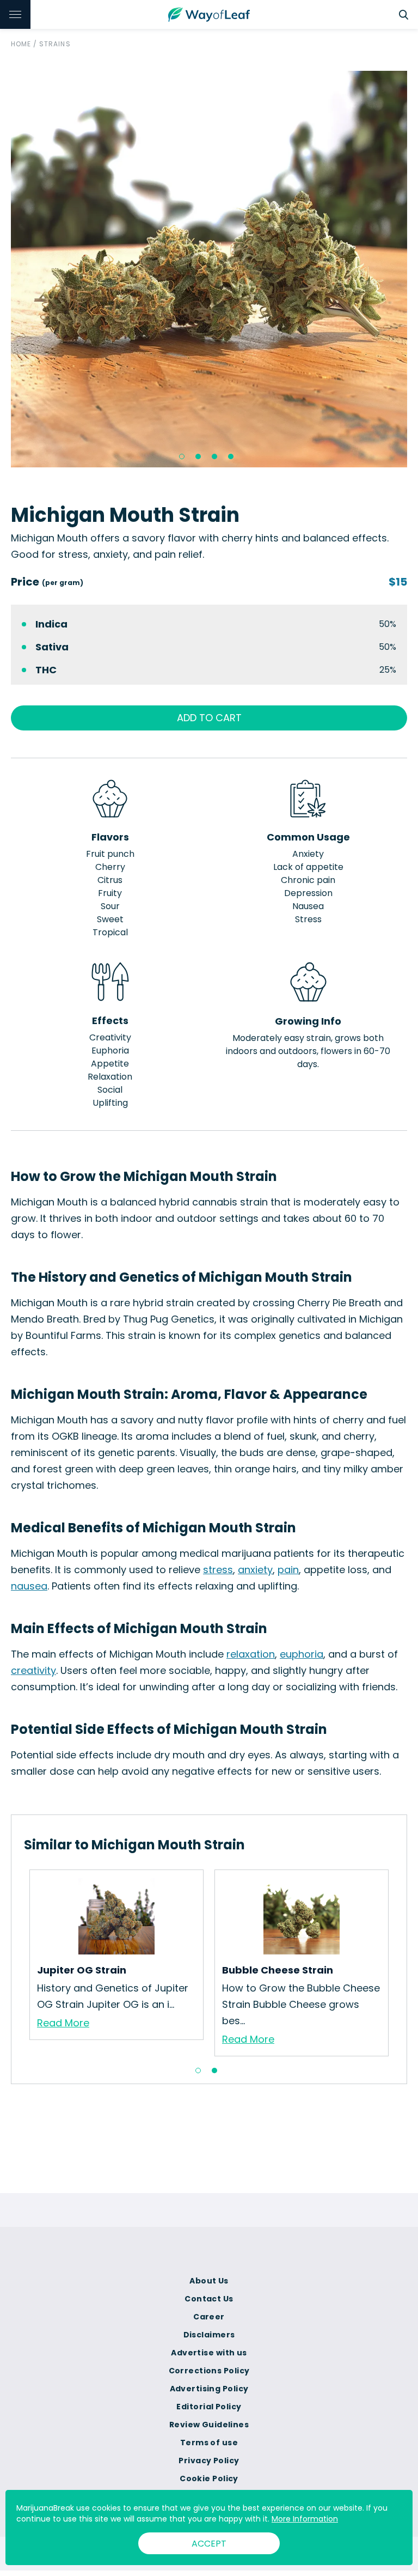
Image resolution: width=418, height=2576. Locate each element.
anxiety (255, 1570)
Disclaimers (209, 2335)
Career (209, 2317)
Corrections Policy (209, 2371)
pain (288, 1570)
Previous (16, 1963)
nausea (29, 1586)
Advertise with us (209, 2353)
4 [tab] (231, 456)
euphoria (302, 1654)
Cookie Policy (209, 2478)
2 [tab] (198, 456)
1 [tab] (182, 456)
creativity (33, 1670)
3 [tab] (214, 456)
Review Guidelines (209, 2425)
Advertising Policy (209, 2389)
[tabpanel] (209, 269)
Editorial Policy (209, 2407)
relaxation (251, 1654)
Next (402, 1963)
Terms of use (209, 2443)
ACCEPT (209, 2544)
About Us (209, 2281)
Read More (63, 2023)
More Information (305, 2519)
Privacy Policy (209, 2461)
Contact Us (209, 2299)
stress (218, 1570)
